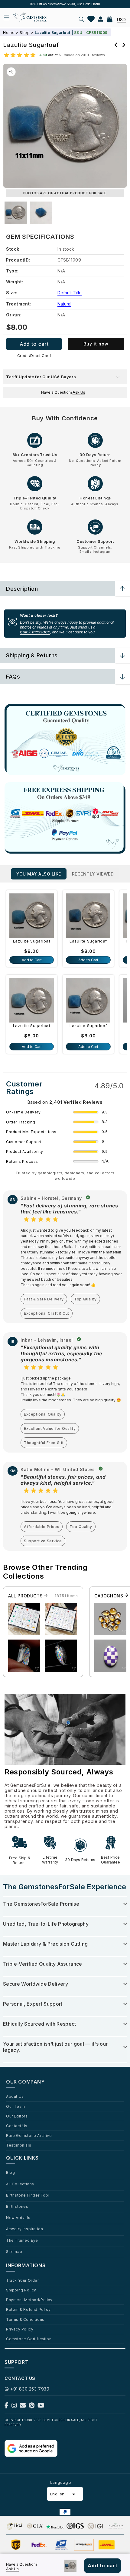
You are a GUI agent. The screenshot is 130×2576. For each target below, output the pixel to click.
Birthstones (17, 2206)
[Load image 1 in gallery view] (16, 213)
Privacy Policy (20, 2329)
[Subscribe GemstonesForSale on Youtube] (41, 2407)
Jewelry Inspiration (24, 2229)
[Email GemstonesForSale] (23, 2407)
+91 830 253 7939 (30, 2389)
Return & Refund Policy (28, 2309)
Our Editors (17, 2116)
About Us (15, 2096)
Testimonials (19, 2145)
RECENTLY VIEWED (93, 874)
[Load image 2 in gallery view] (41, 213)
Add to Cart (32, 960)
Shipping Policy (21, 2290)
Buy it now (96, 344)
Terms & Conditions (25, 2319)
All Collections (20, 2184)
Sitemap (14, 2251)
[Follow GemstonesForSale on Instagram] (14, 2407)
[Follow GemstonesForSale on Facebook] (6, 2407)
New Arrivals (18, 2217)
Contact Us (17, 2126)
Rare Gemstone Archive (29, 2135)
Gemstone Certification (29, 2339)
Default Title (70, 293)
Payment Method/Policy (29, 2300)
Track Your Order (23, 2280)
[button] (82, 19)
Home (9, 33)
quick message (35, 632)
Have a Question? (63, 392)
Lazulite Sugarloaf (32, 941)
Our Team (16, 2106)
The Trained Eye (22, 2240)
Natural (64, 304)
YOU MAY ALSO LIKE (39, 874)
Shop (25, 33)
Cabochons (109, 1596)
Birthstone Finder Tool (28, 2195)
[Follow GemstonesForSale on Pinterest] (32, 2407)
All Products (26, 1596)
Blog (10, 2172)
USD (121, 20)
